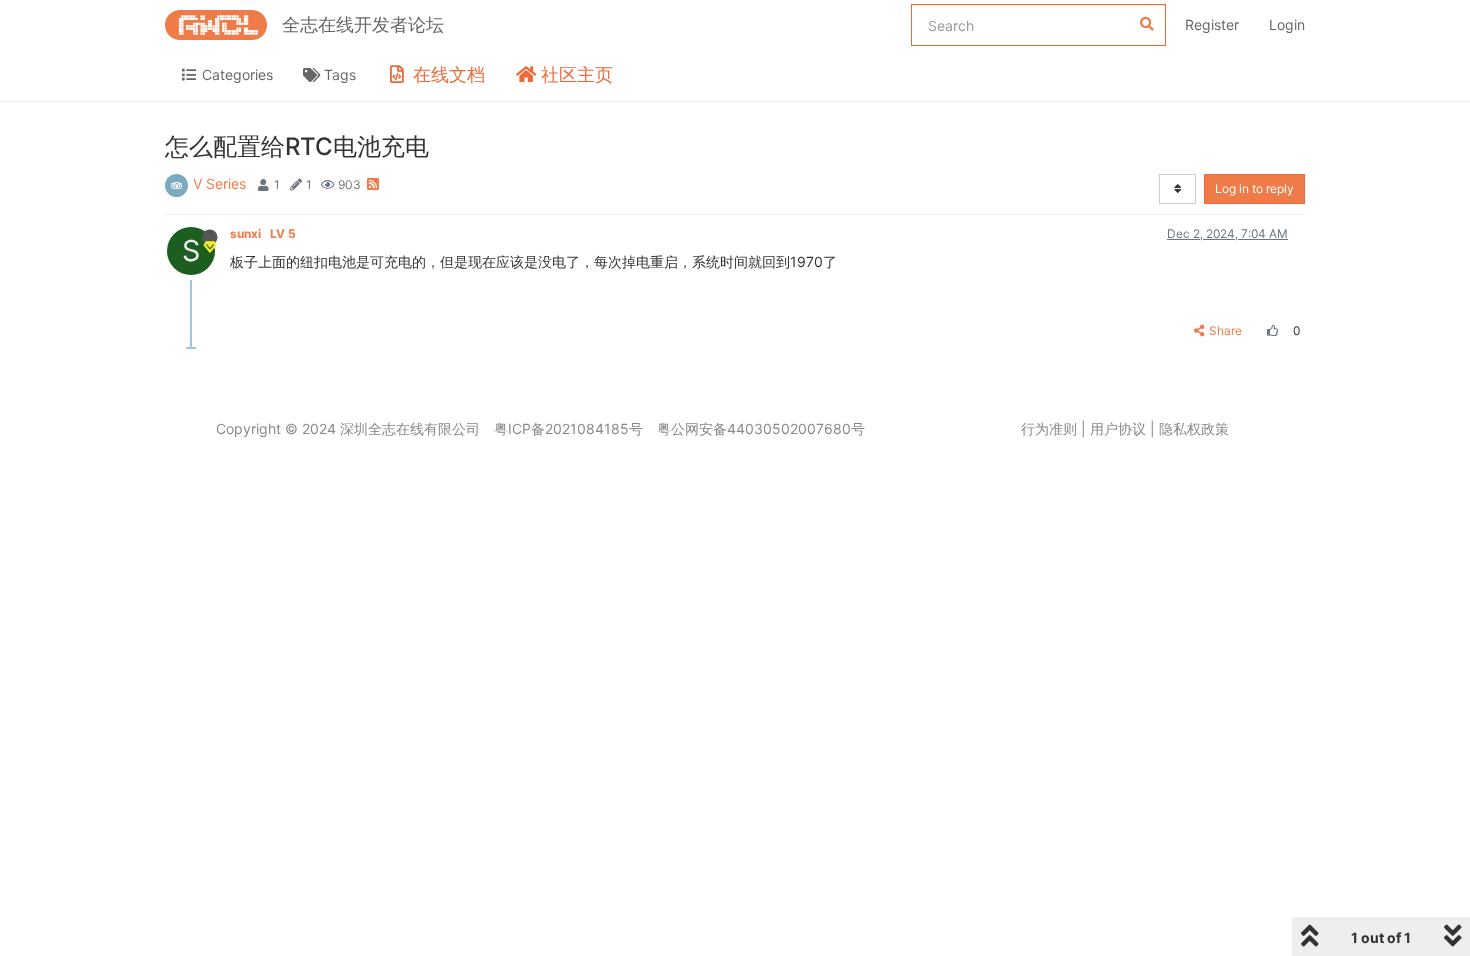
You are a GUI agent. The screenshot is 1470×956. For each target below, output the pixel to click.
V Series (219, 183)
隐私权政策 (1194, 428)
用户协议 (1118, 428)
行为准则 (1049, 428)
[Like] (1270, 330)
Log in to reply (1254, 188)
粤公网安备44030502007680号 (761, 428)
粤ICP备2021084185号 (568, 428)
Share (1225, 330)
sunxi (263, 233)
